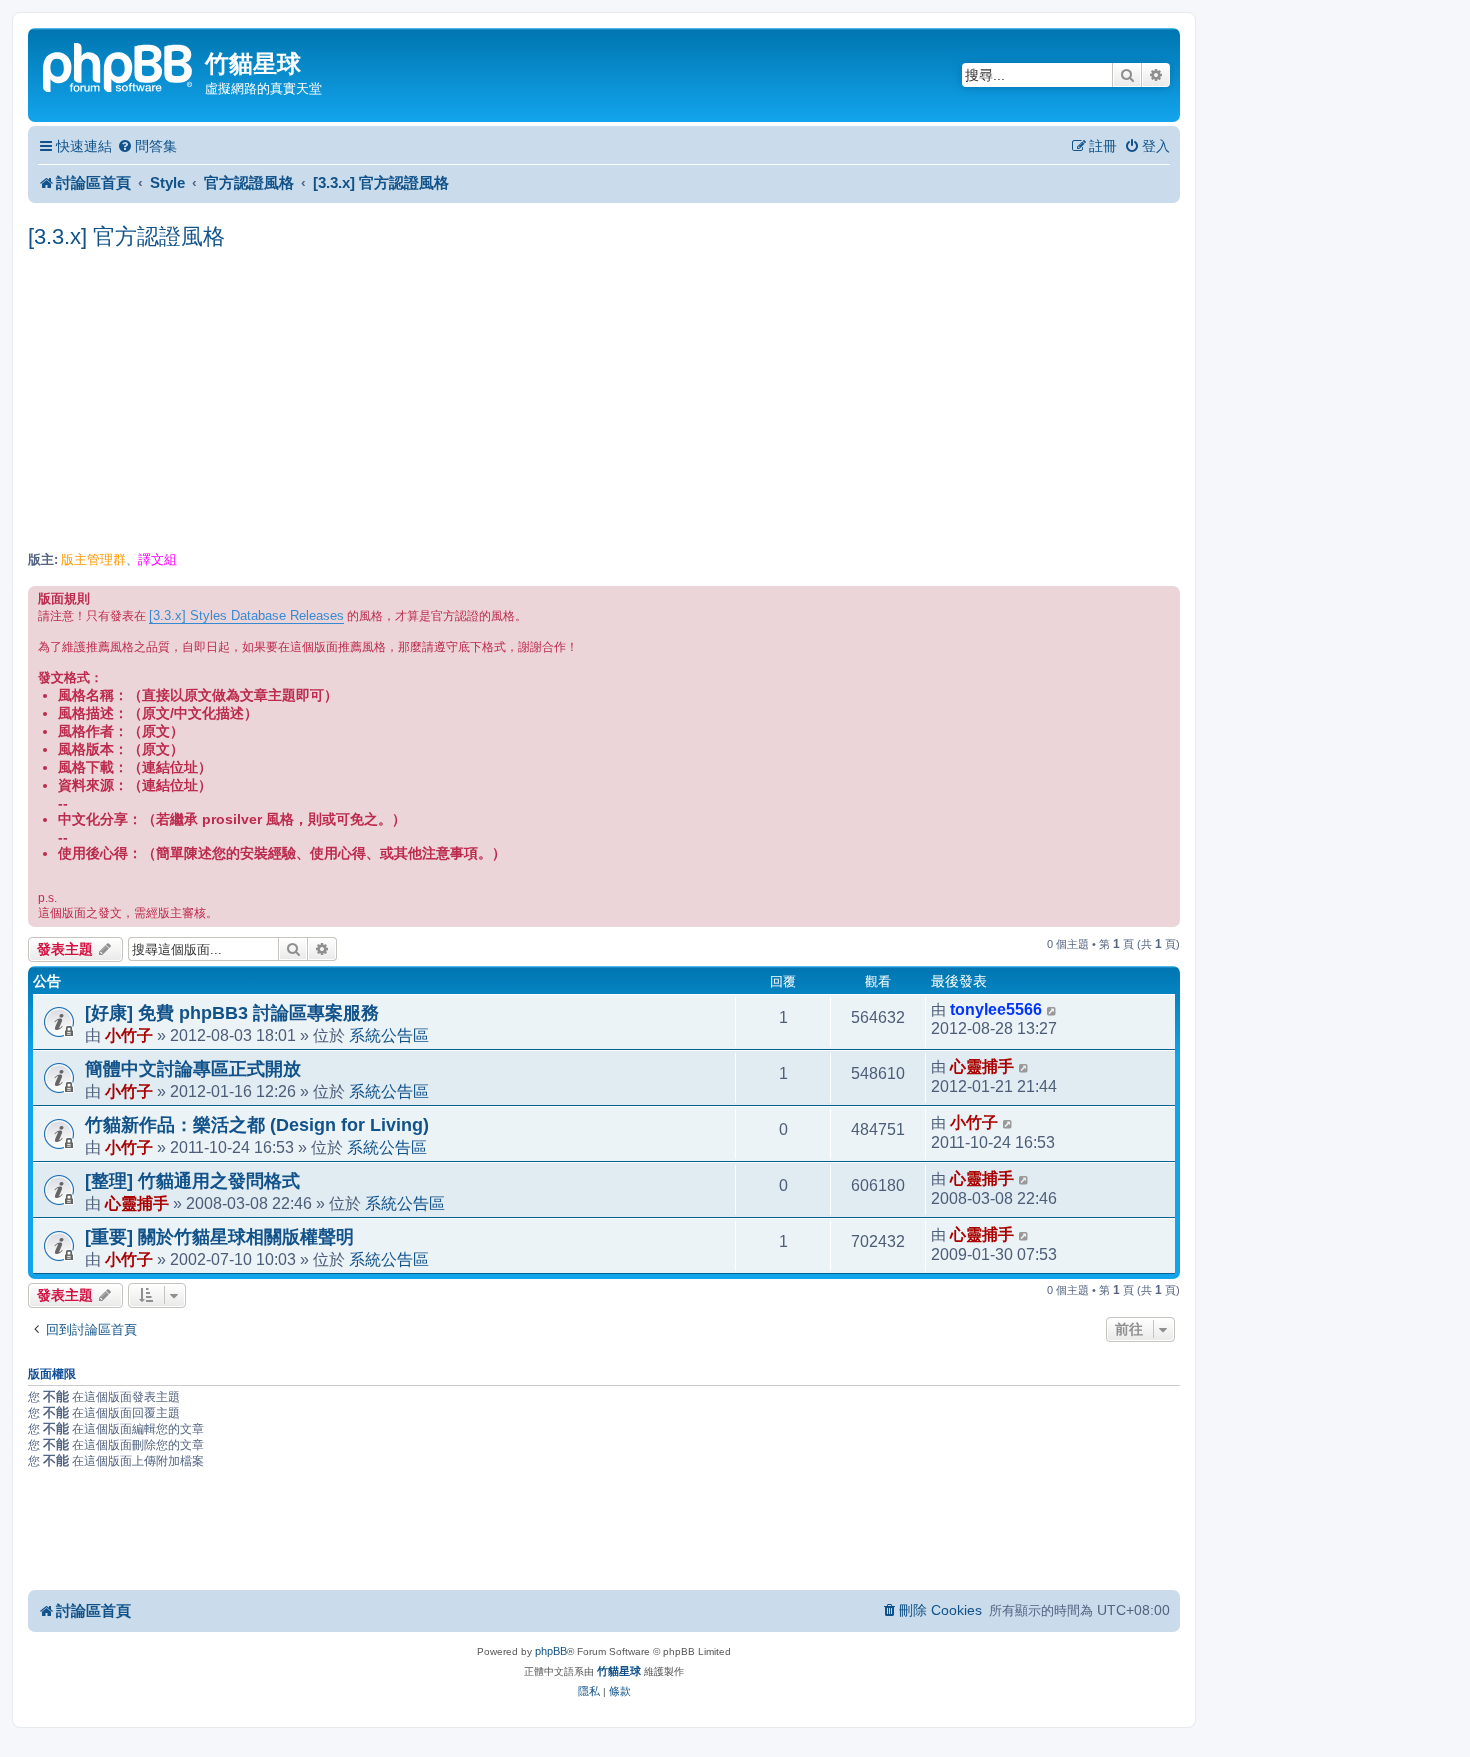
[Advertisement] (604, 402)
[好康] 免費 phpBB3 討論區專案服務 (232, 1013)
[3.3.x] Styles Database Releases (246, 615)
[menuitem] (147, 146)
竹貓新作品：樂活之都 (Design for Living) (257, 1125)
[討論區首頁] (119, 65)
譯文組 (157, 559)
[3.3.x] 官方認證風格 (126, 236)
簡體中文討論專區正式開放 (193, 1069)
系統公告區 (389, 1035)
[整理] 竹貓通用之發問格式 (192, 1181)
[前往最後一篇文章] (1052, 1010)
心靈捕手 (982, 1066)
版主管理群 (93, 559)
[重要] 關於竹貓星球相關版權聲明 (219, 1237)
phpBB (551, 1651)
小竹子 (129, 1035)
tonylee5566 (996, 1009)
